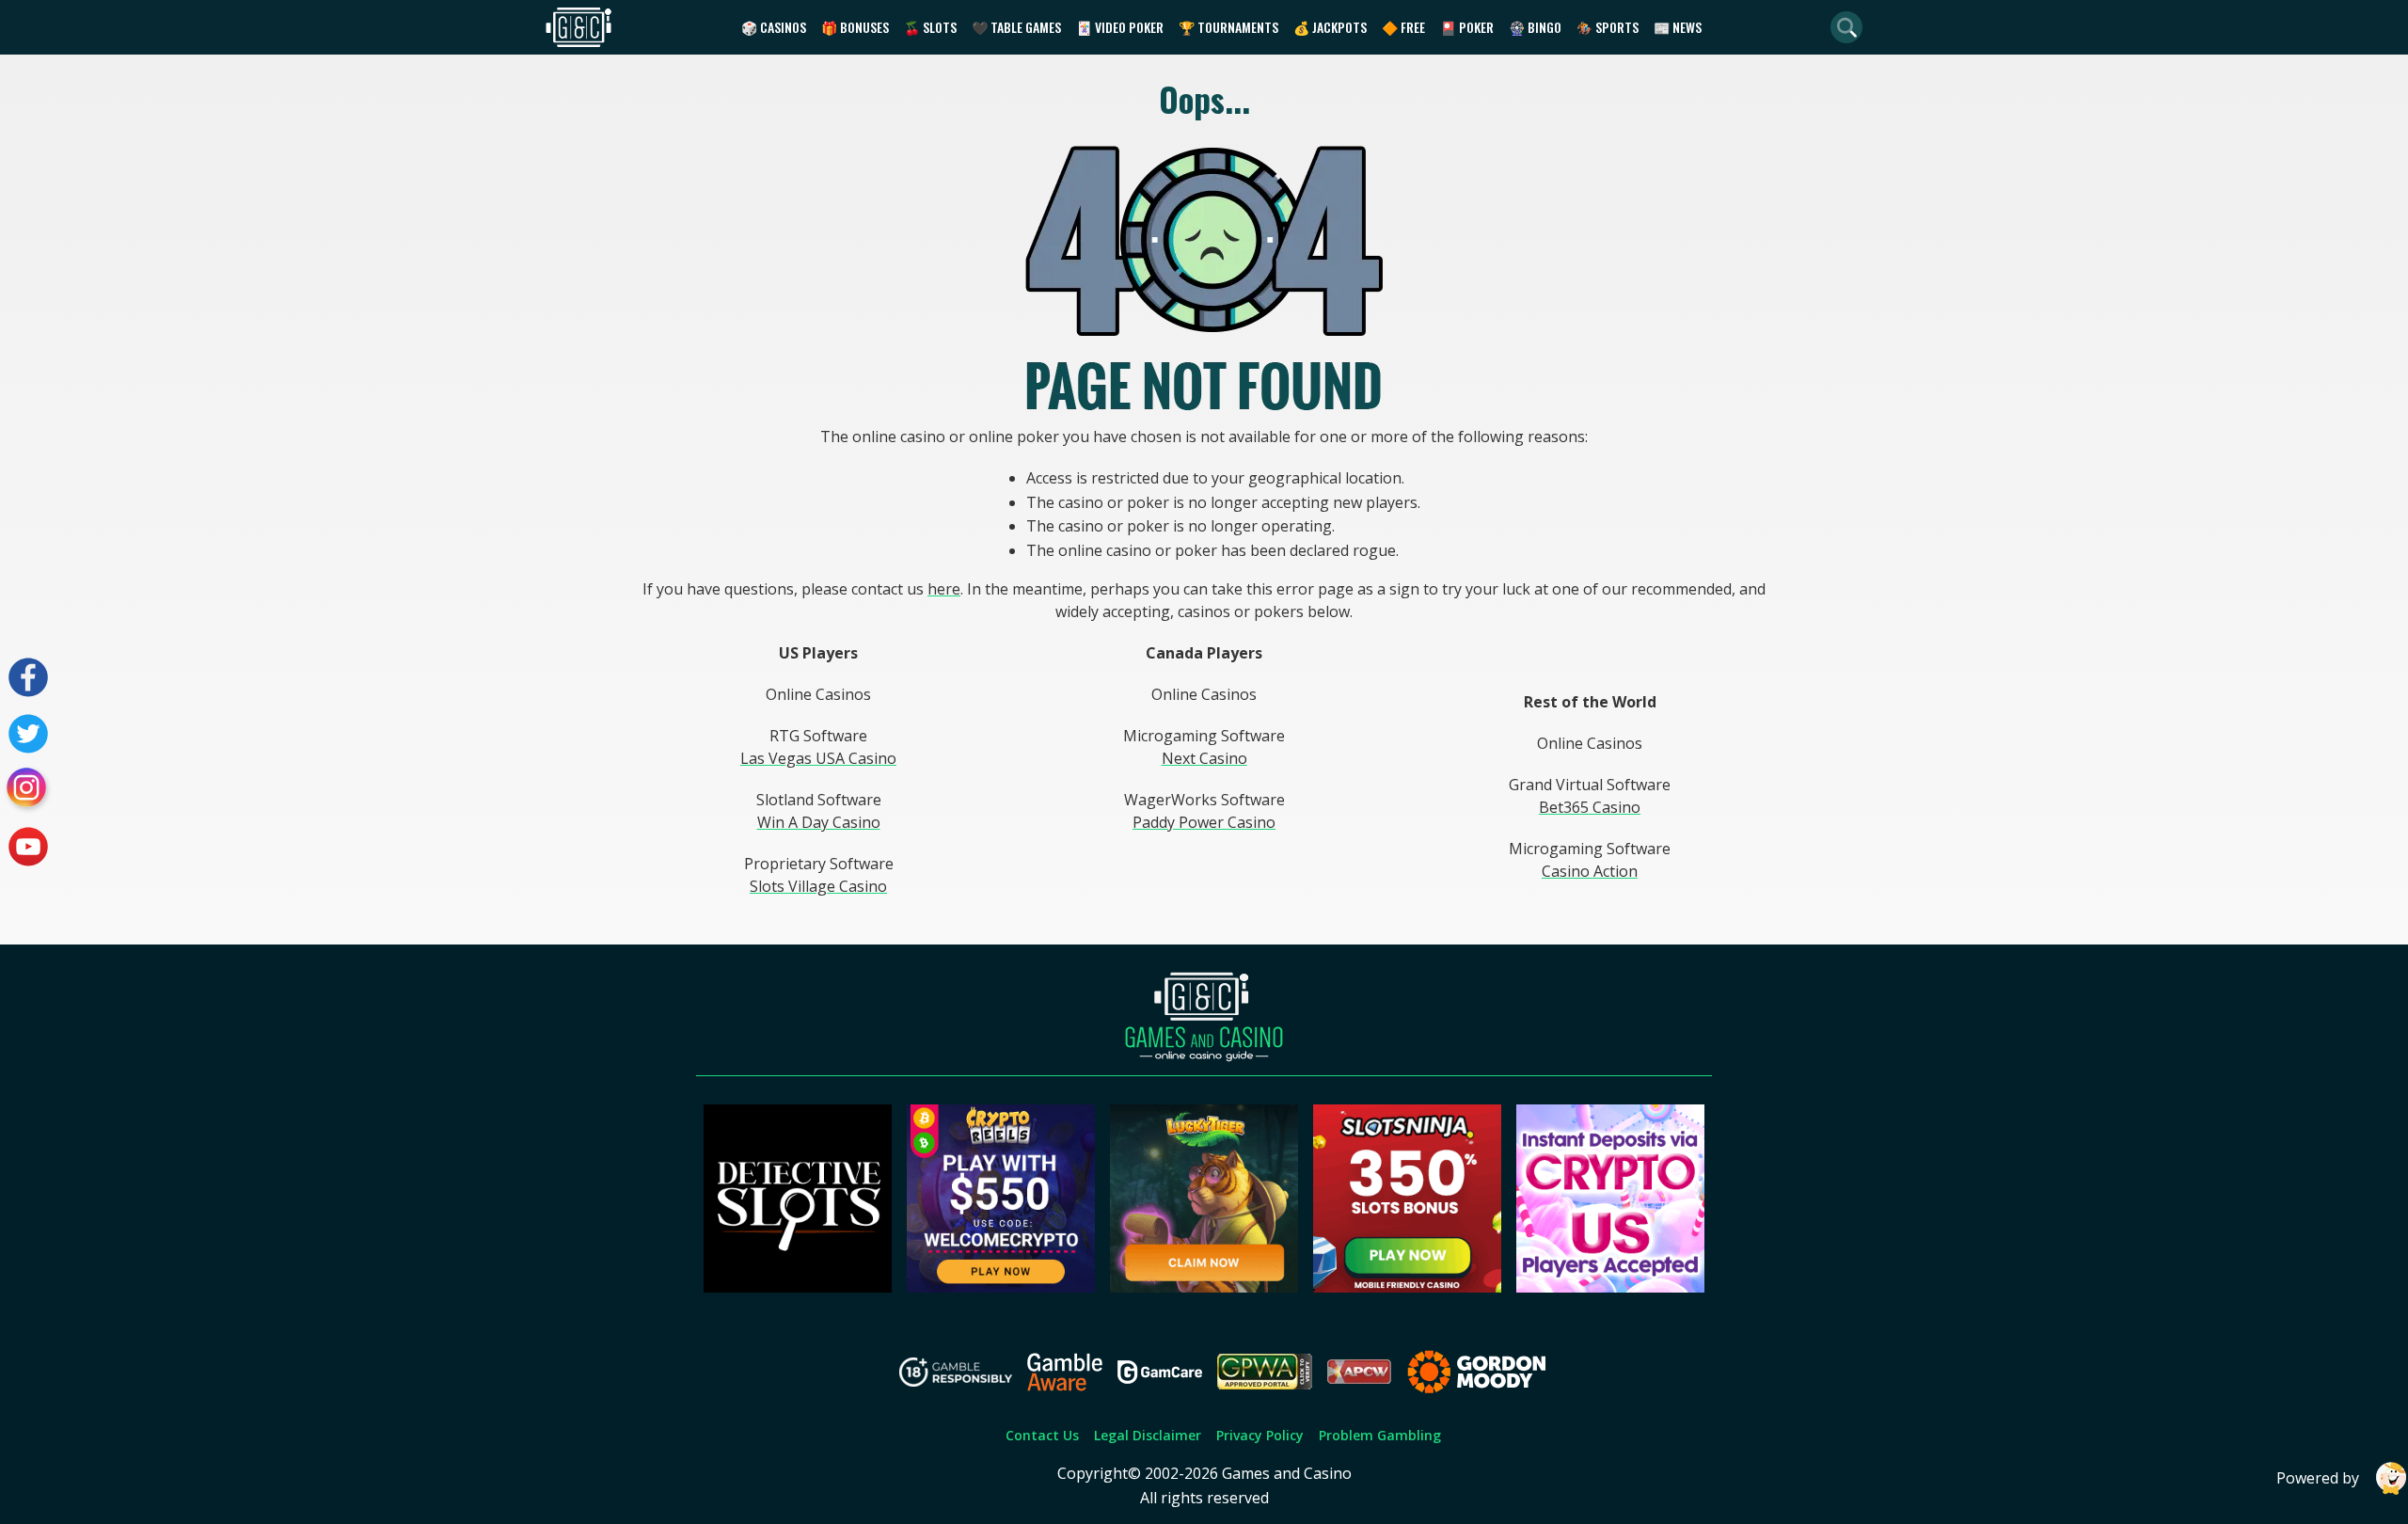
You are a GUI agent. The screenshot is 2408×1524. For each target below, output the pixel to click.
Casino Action (1590, 871)
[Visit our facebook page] (28, 677)
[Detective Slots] (798, 1287)
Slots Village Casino (818, 886)
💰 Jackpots (1330, 27)
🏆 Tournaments (1228, 27)
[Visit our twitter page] (28, 734)
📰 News (1678, 27)
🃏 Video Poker (1120, 27)
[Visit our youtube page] (28, 847)
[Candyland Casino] (1610, 1287)
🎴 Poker (1467, 27)
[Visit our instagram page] (28, 790)
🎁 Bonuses (855, 27)
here (944, 589)
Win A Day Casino (819, 822)
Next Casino (1204, 758)
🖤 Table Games (1016, 27)
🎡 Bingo (1535, 27)
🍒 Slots (930, 27)
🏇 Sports (1608, 27)
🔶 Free (1403, 27)
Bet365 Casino (1590, 807)
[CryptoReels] (1001, 1287)
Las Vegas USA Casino (818, 758)
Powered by (2318, 1478)
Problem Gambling (1380, 1435)
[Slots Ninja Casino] (1407, 1287)
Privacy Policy (1260, 1435)
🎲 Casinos (774, 27)
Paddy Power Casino (1204, 822)
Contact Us (1042, 1435)
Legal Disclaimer (1148, 1435)
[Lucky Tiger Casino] (1204, 1287)
